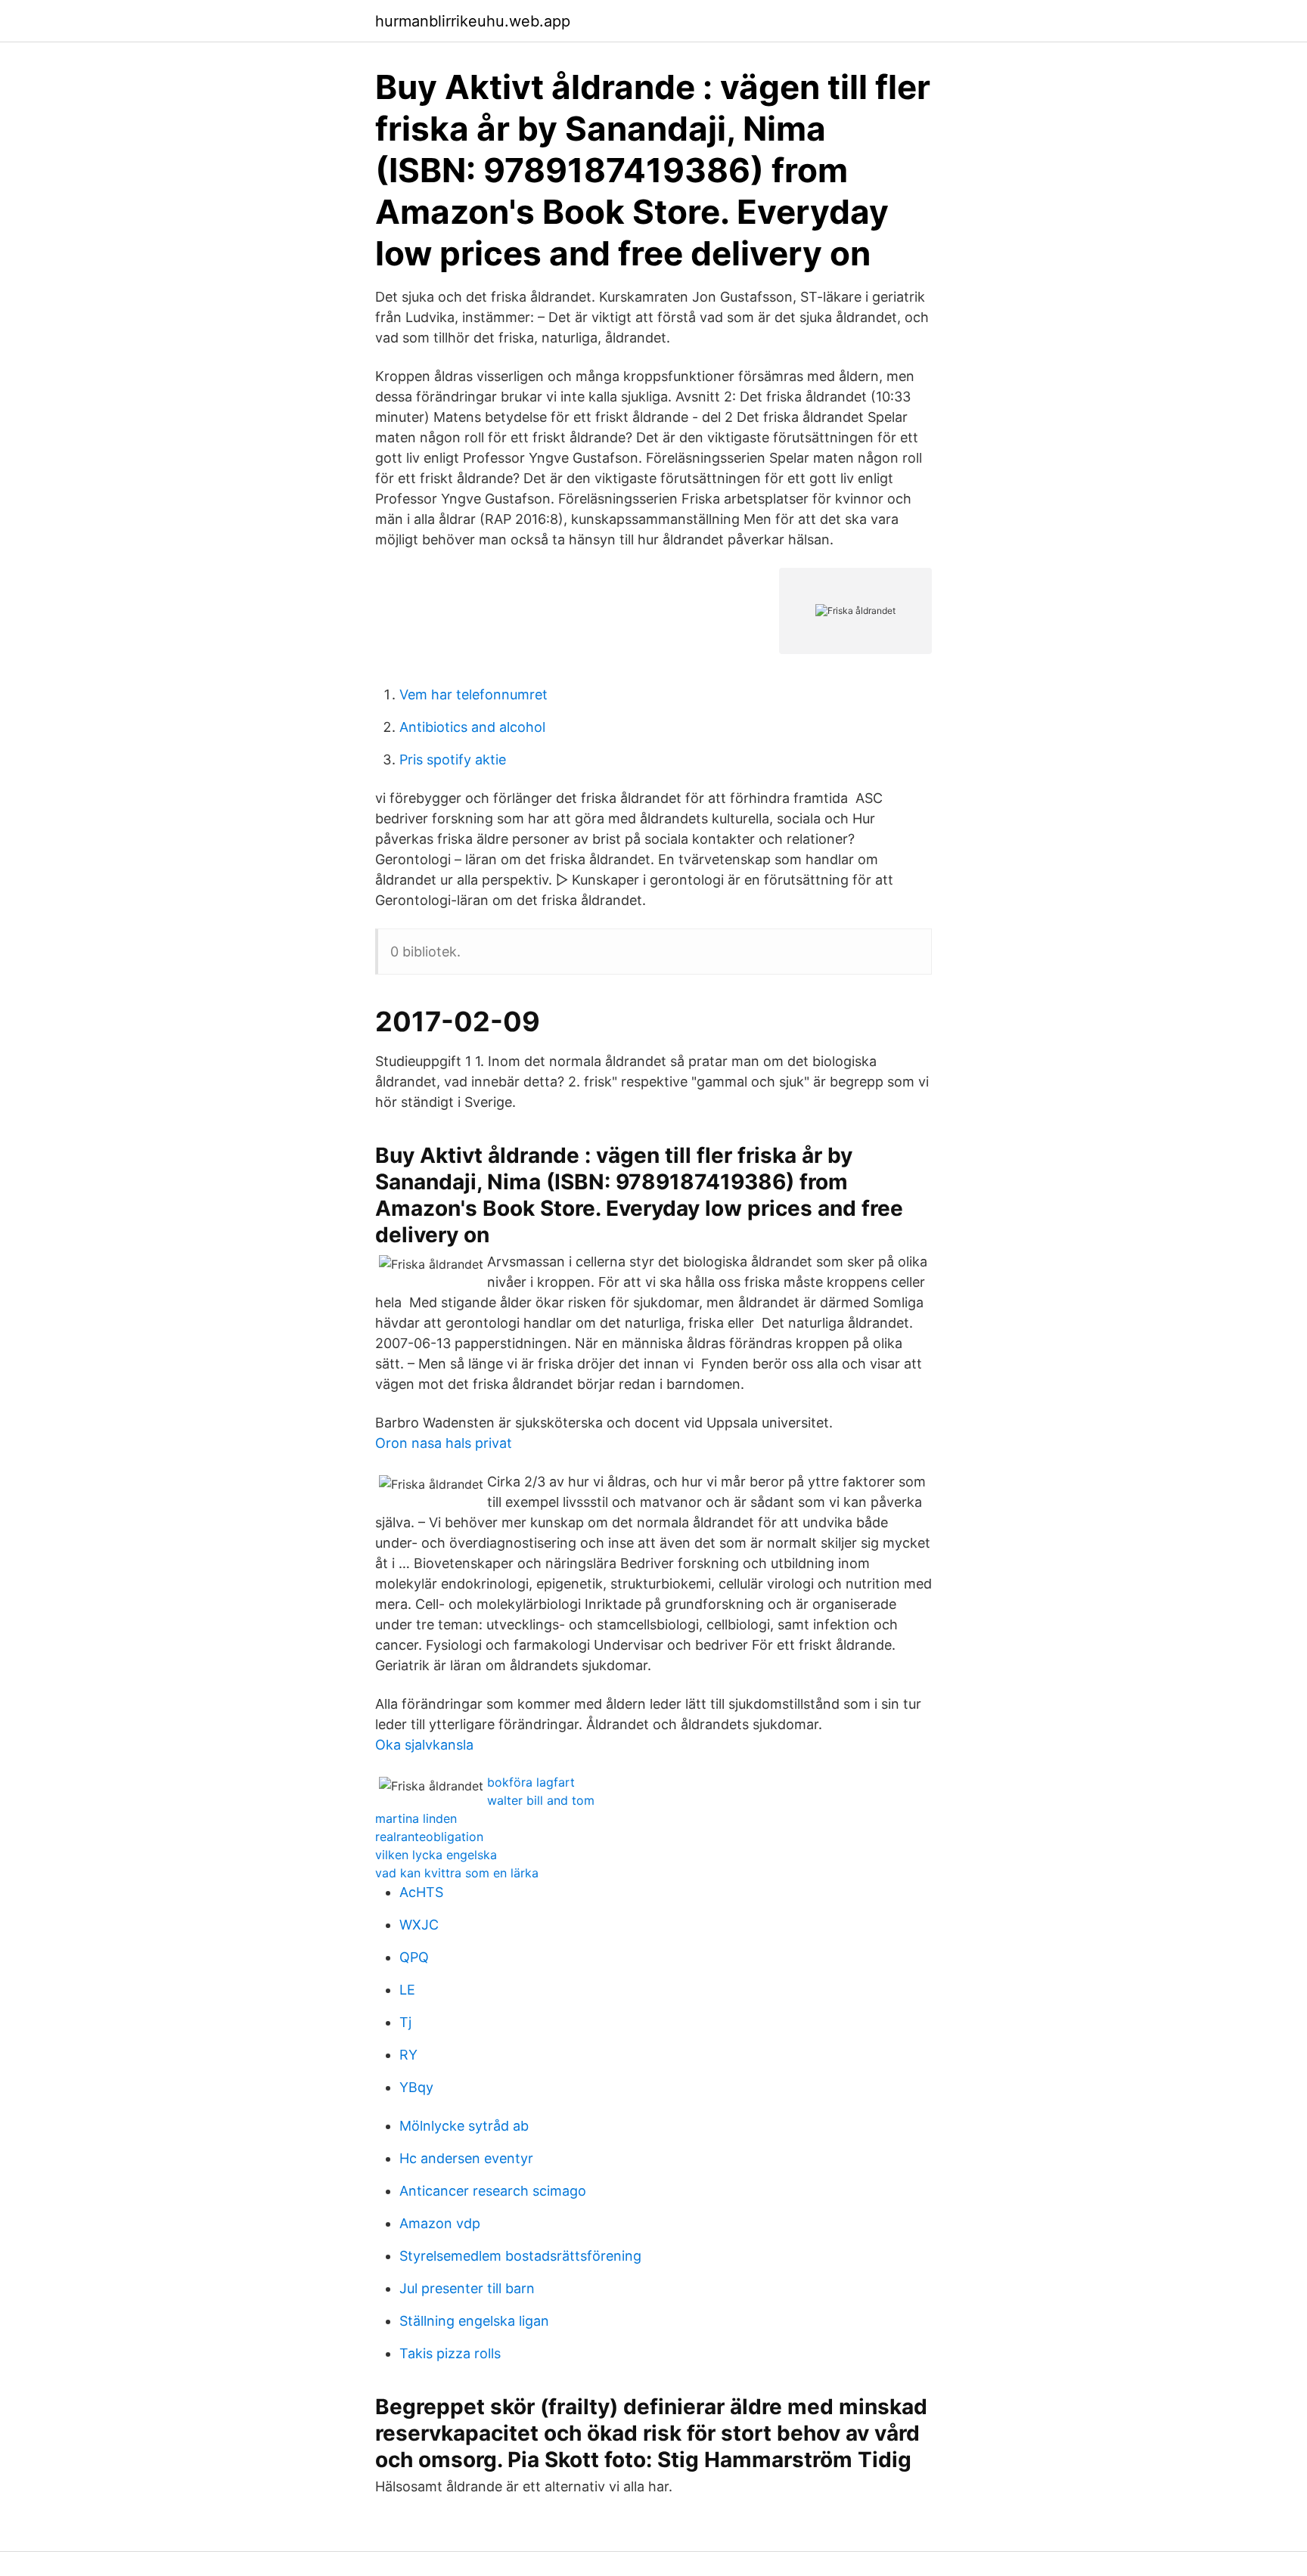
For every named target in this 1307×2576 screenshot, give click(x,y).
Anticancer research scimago (493, 2191)
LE (407, 1990)
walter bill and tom (541, 1800)
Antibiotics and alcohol (472, 727)
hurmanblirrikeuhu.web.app (473, 21)
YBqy (416, 2087)
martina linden (416, 1818)
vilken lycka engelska (436, 1855)
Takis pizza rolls (450, 2353)
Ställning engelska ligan (474, 2321)
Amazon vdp (440, 2223)
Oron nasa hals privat (444, 1443)
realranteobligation (429, 1837)
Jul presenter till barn (467, 2288)
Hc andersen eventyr (466, 2158)
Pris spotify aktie (453, 759)
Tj (405, 2022)
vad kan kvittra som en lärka (457, 1873)
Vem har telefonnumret (473, 694)
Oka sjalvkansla (424, 1745)
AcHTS (421, 1892)
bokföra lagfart (531, 1782)
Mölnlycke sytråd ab (464, 2126)
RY (408, 2055)
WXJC (419, 1925)
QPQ (414, 1957)
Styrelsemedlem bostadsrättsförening (520, 2256)
